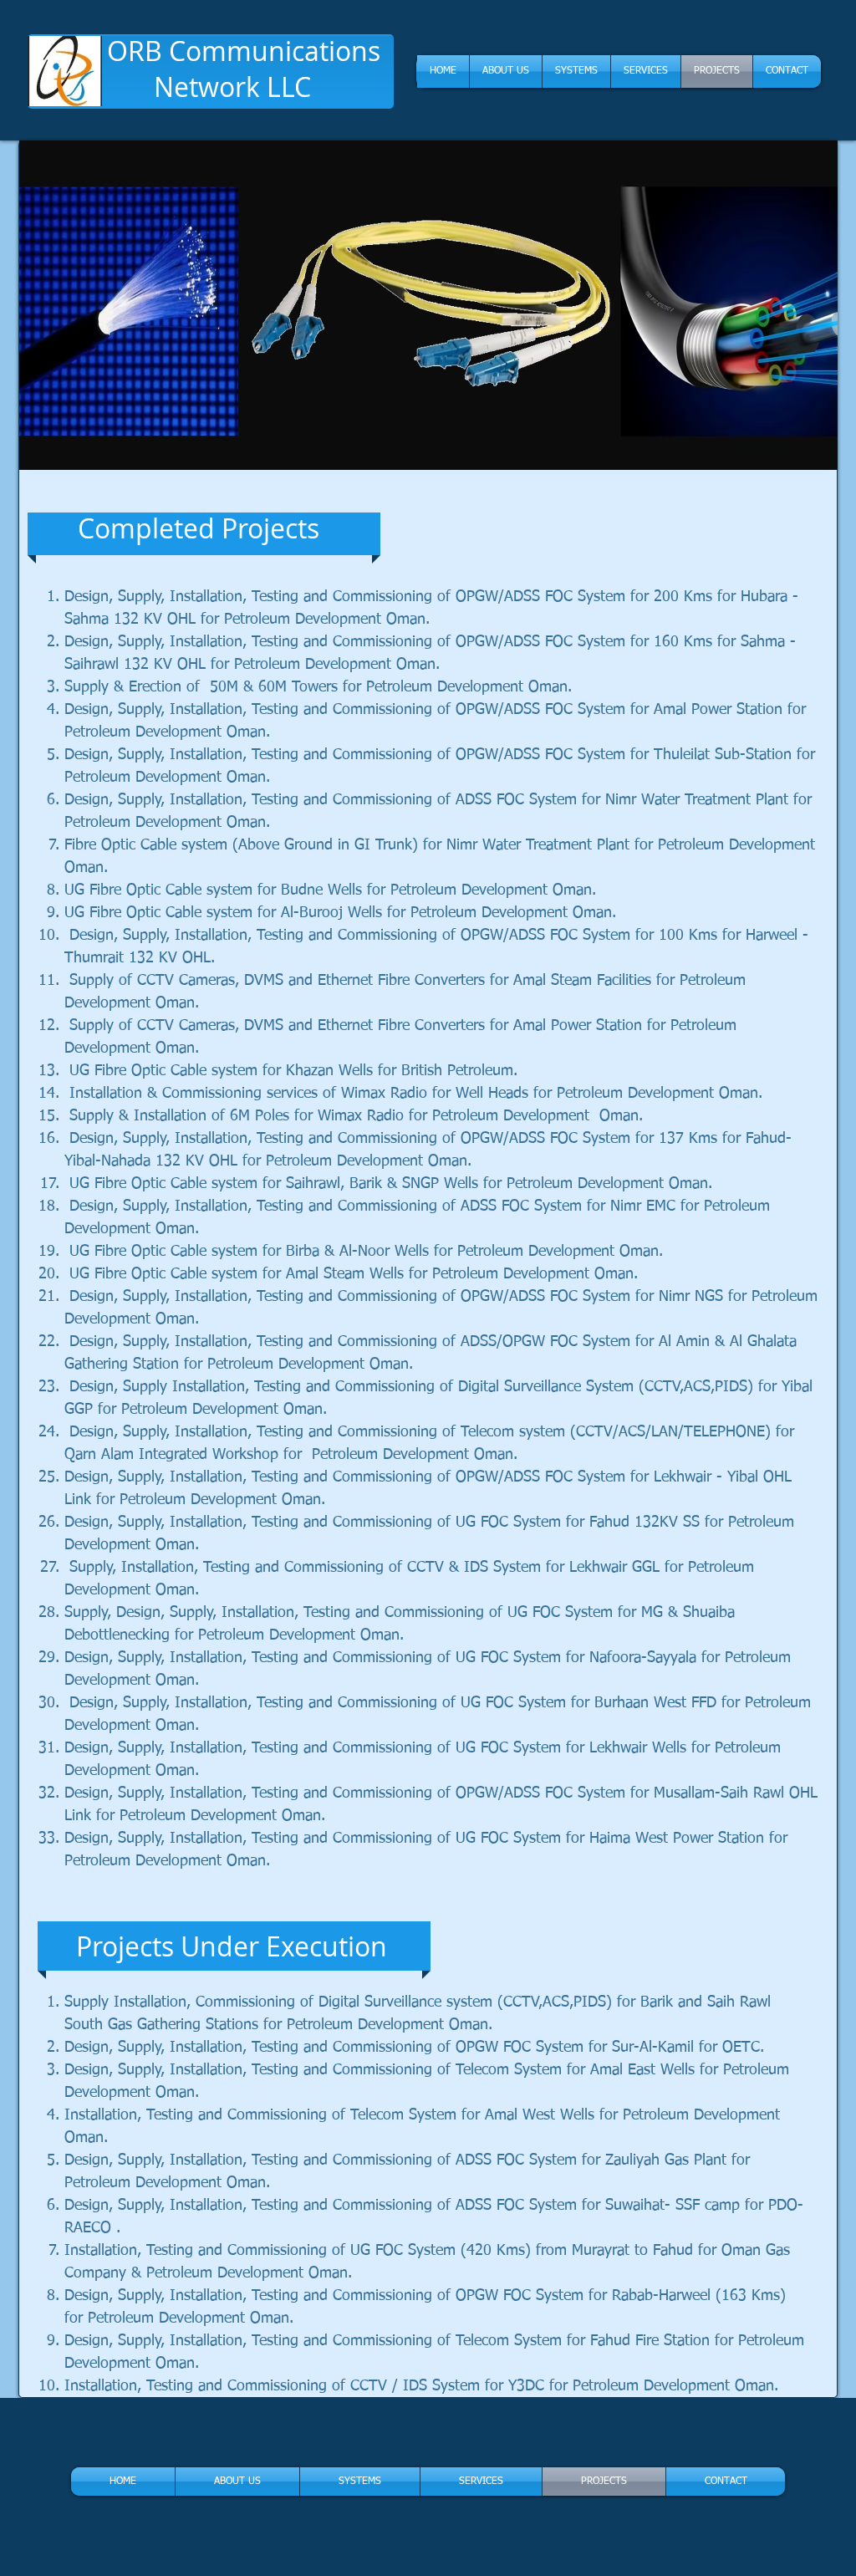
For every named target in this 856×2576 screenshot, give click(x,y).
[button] (428, 305)
